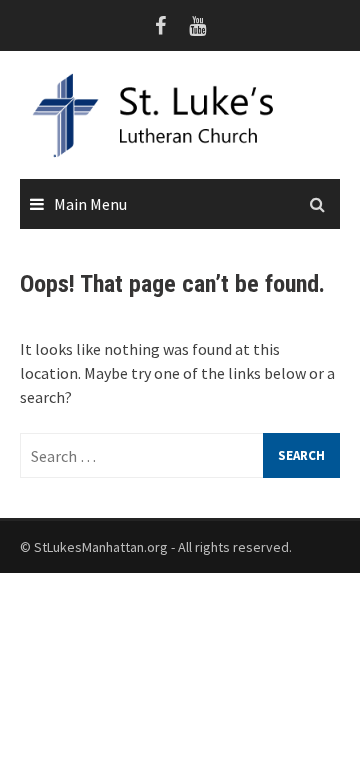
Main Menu (90, 204)
